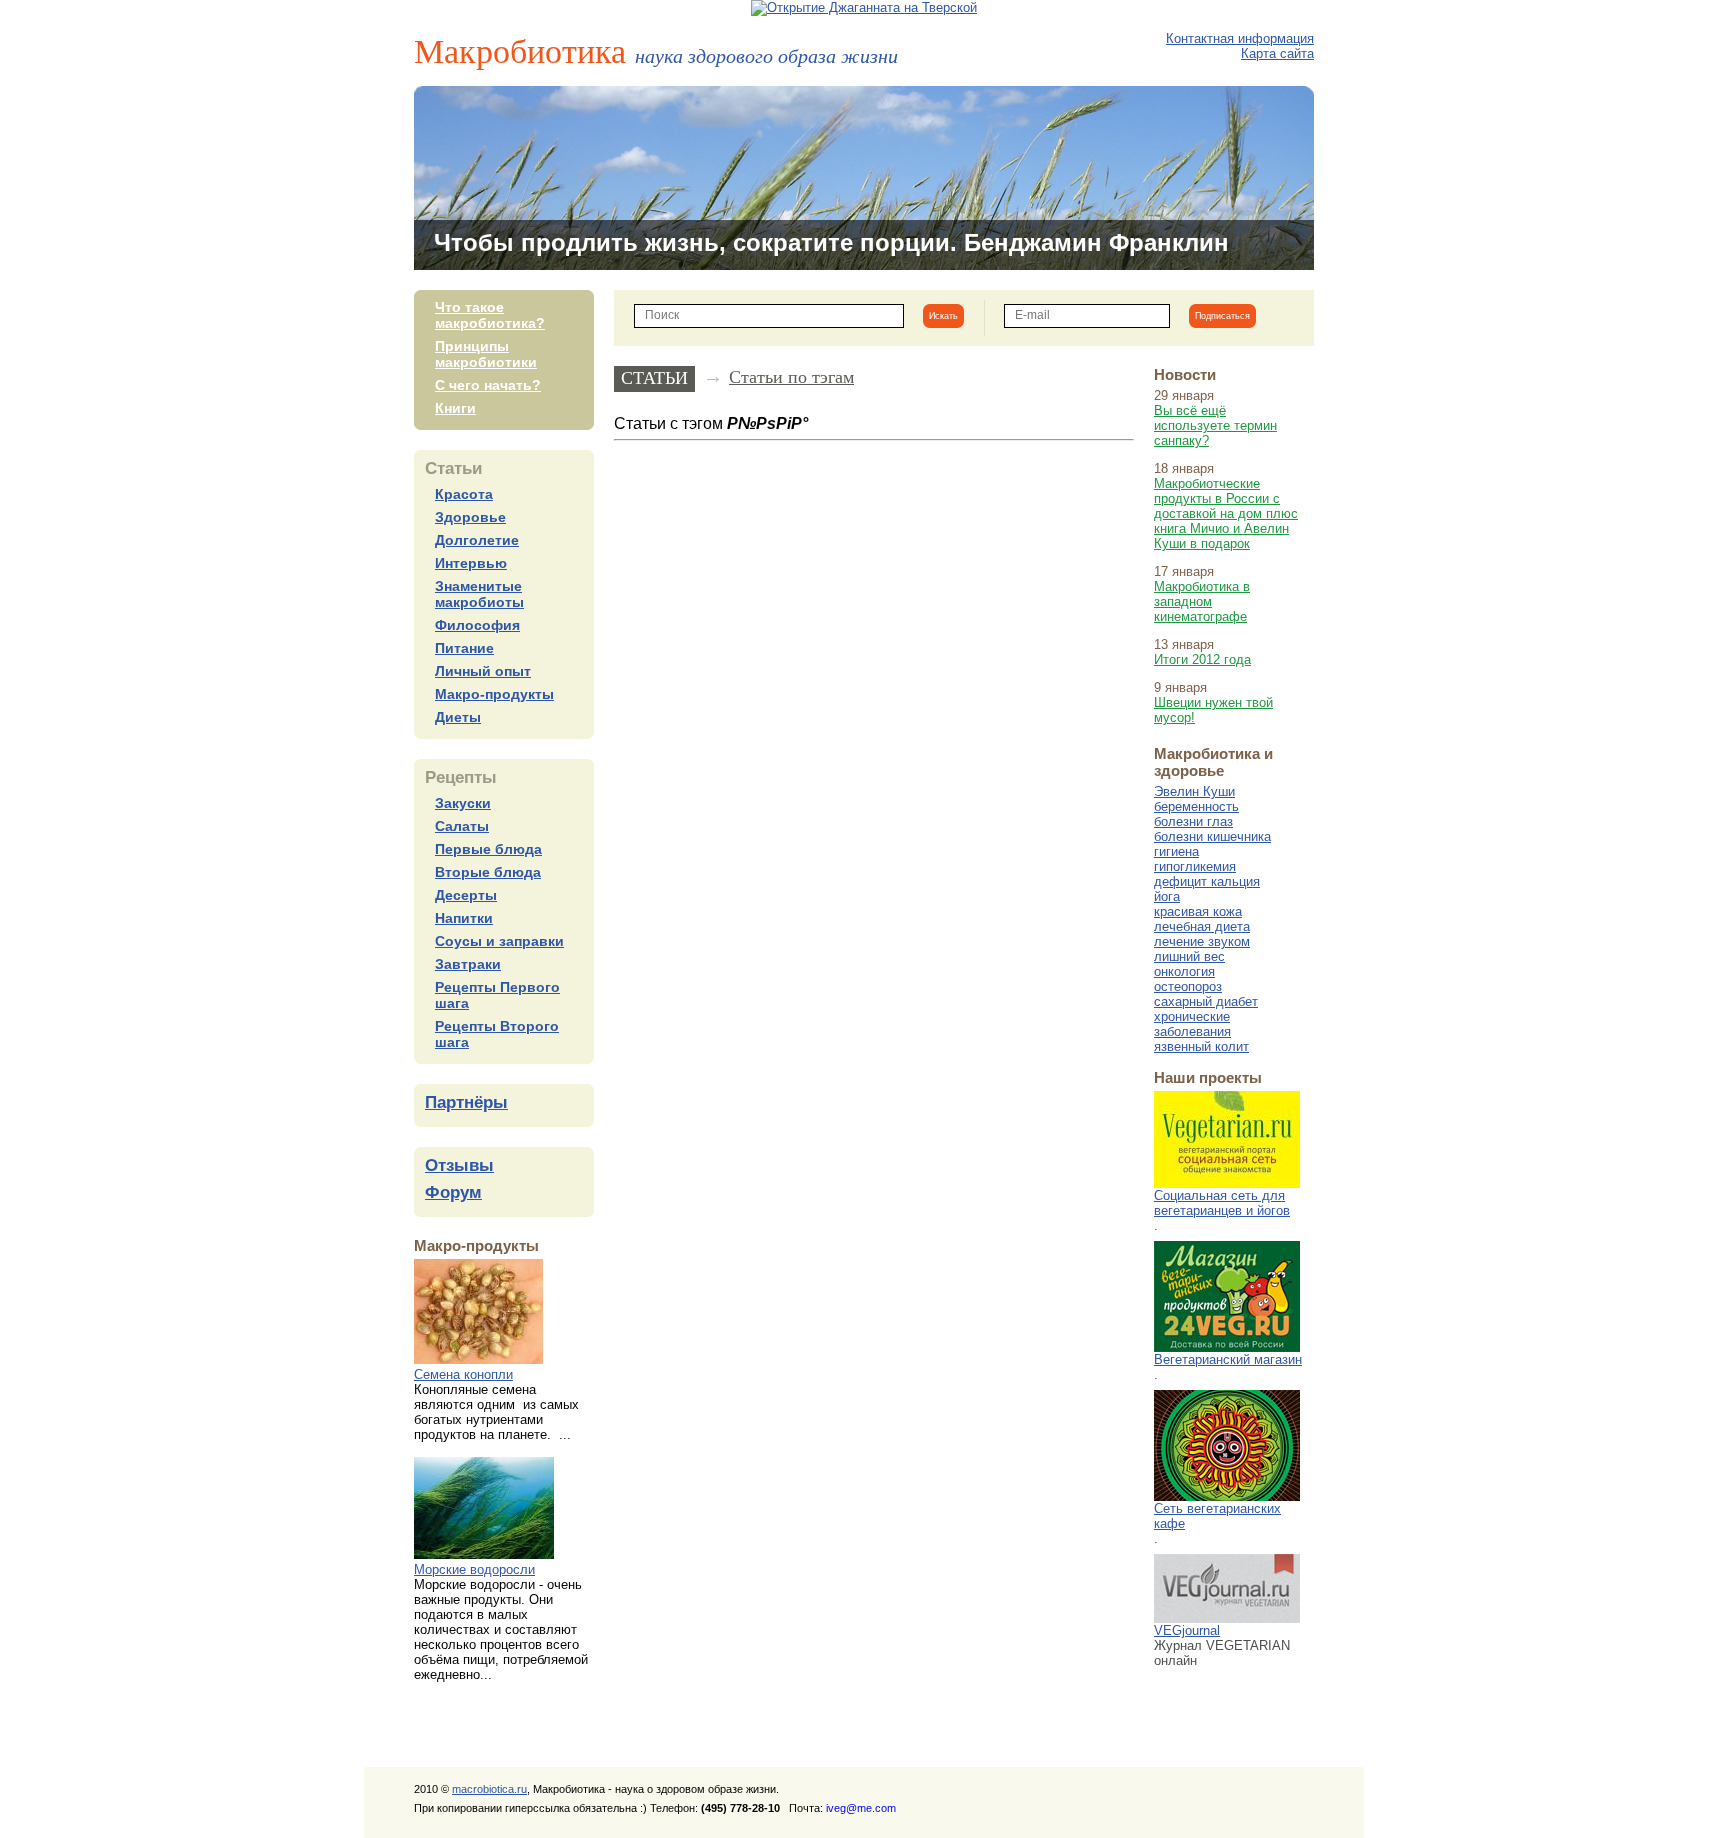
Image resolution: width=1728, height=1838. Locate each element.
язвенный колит (1201, 1046)
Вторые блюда (488, 872)
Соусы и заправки (499, 941)
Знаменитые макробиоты (479, 594)
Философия (477, 625)
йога (1167, 896)
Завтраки (468, 964)
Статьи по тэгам (791, 377)
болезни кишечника (1212, 836)
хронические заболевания (1192, 1024)
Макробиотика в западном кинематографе (1202, 601)
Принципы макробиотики (486, 354)
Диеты (458, 717)
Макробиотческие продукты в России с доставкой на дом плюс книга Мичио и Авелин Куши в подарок (1226, 513)
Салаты (462, 826)
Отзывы (459, 1165)
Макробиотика (656, 50)
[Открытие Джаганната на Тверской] (864, 7)
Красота (464, 494)
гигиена (1176, 851)
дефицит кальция (1207, 881)
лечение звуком (1202, 941)
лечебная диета (1202, 926)
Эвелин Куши (1194, 791)
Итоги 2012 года (1202, 659)
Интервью (471, 563)
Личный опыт (483, 671)
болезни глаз (1193, 821)
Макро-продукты (494, 694)
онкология (1184, 971)
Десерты (466, 895)
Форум (453, 1192)
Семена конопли (463, 1374)
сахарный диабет (1206, 1001)
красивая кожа (1198, 911)
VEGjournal (1187, 1630)
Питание (464, 648)
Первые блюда (488, 849)
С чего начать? (488, 385)
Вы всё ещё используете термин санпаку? (1215, 425)
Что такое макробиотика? (490, 315)
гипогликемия (1195, 866)
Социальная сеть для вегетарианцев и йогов (1222, 1203)
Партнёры (466, 1102)
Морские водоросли (474, 1569)
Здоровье (470, 517)
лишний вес (1189, 956)
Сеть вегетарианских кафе (1217, 1516)
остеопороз (1188, 986)
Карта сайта (1277, 53)
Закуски (463, 803)
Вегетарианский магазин (1228, 1359)
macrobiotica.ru (489, 1789)
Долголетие (477, 540)
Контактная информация (1240, 38)
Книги (455, 408)
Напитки (464, 918)
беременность (1196, 806)
